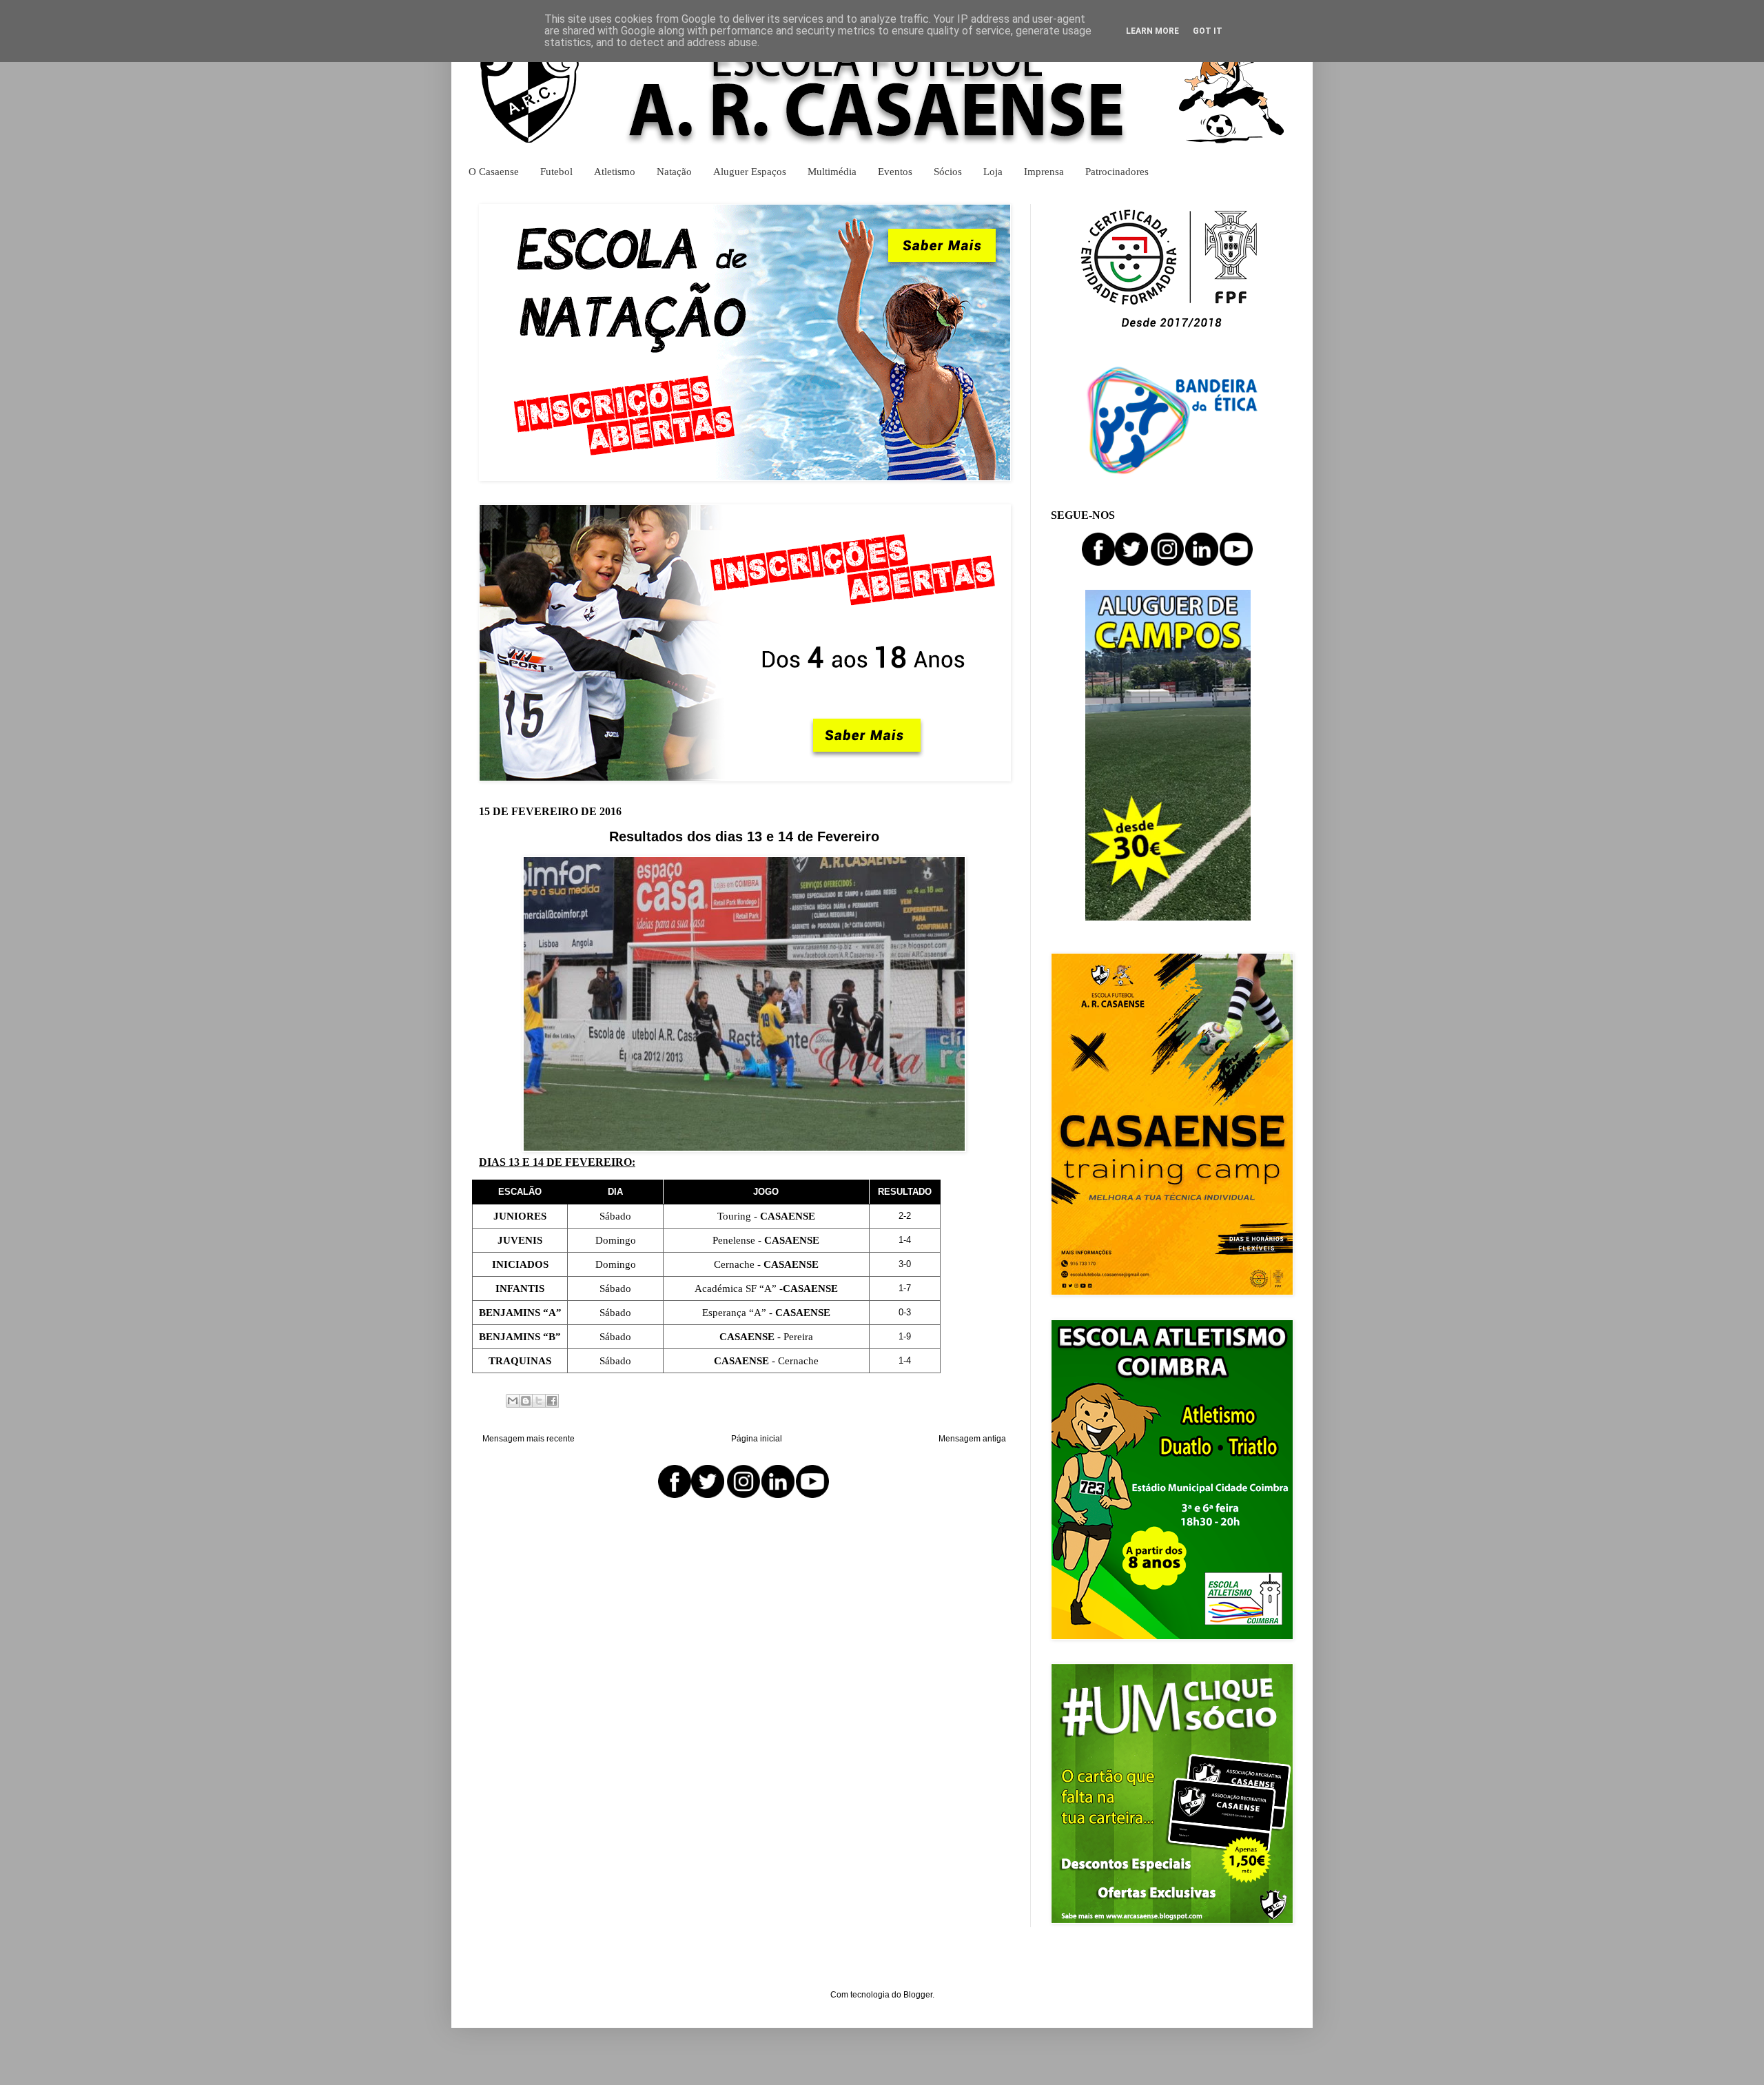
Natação (674, 171)
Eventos (895, 171)
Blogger (918, 1995)
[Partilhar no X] (539, 1401)
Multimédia (832, 171)
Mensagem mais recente (529, 1439)
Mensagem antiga (972, 1439)
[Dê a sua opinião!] (526, 1401)
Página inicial (757, 1439)
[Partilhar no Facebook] (552, 1401)
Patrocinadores (1117, 171)
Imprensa (1044, 171)
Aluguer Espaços (750, 171)
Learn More (1152, 31)
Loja (993, 171)
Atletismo (615, 171)
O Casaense (494, 171)
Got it (1208, 31)
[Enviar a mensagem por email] (513, 1401)
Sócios (948, 171)
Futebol (556, 171)
